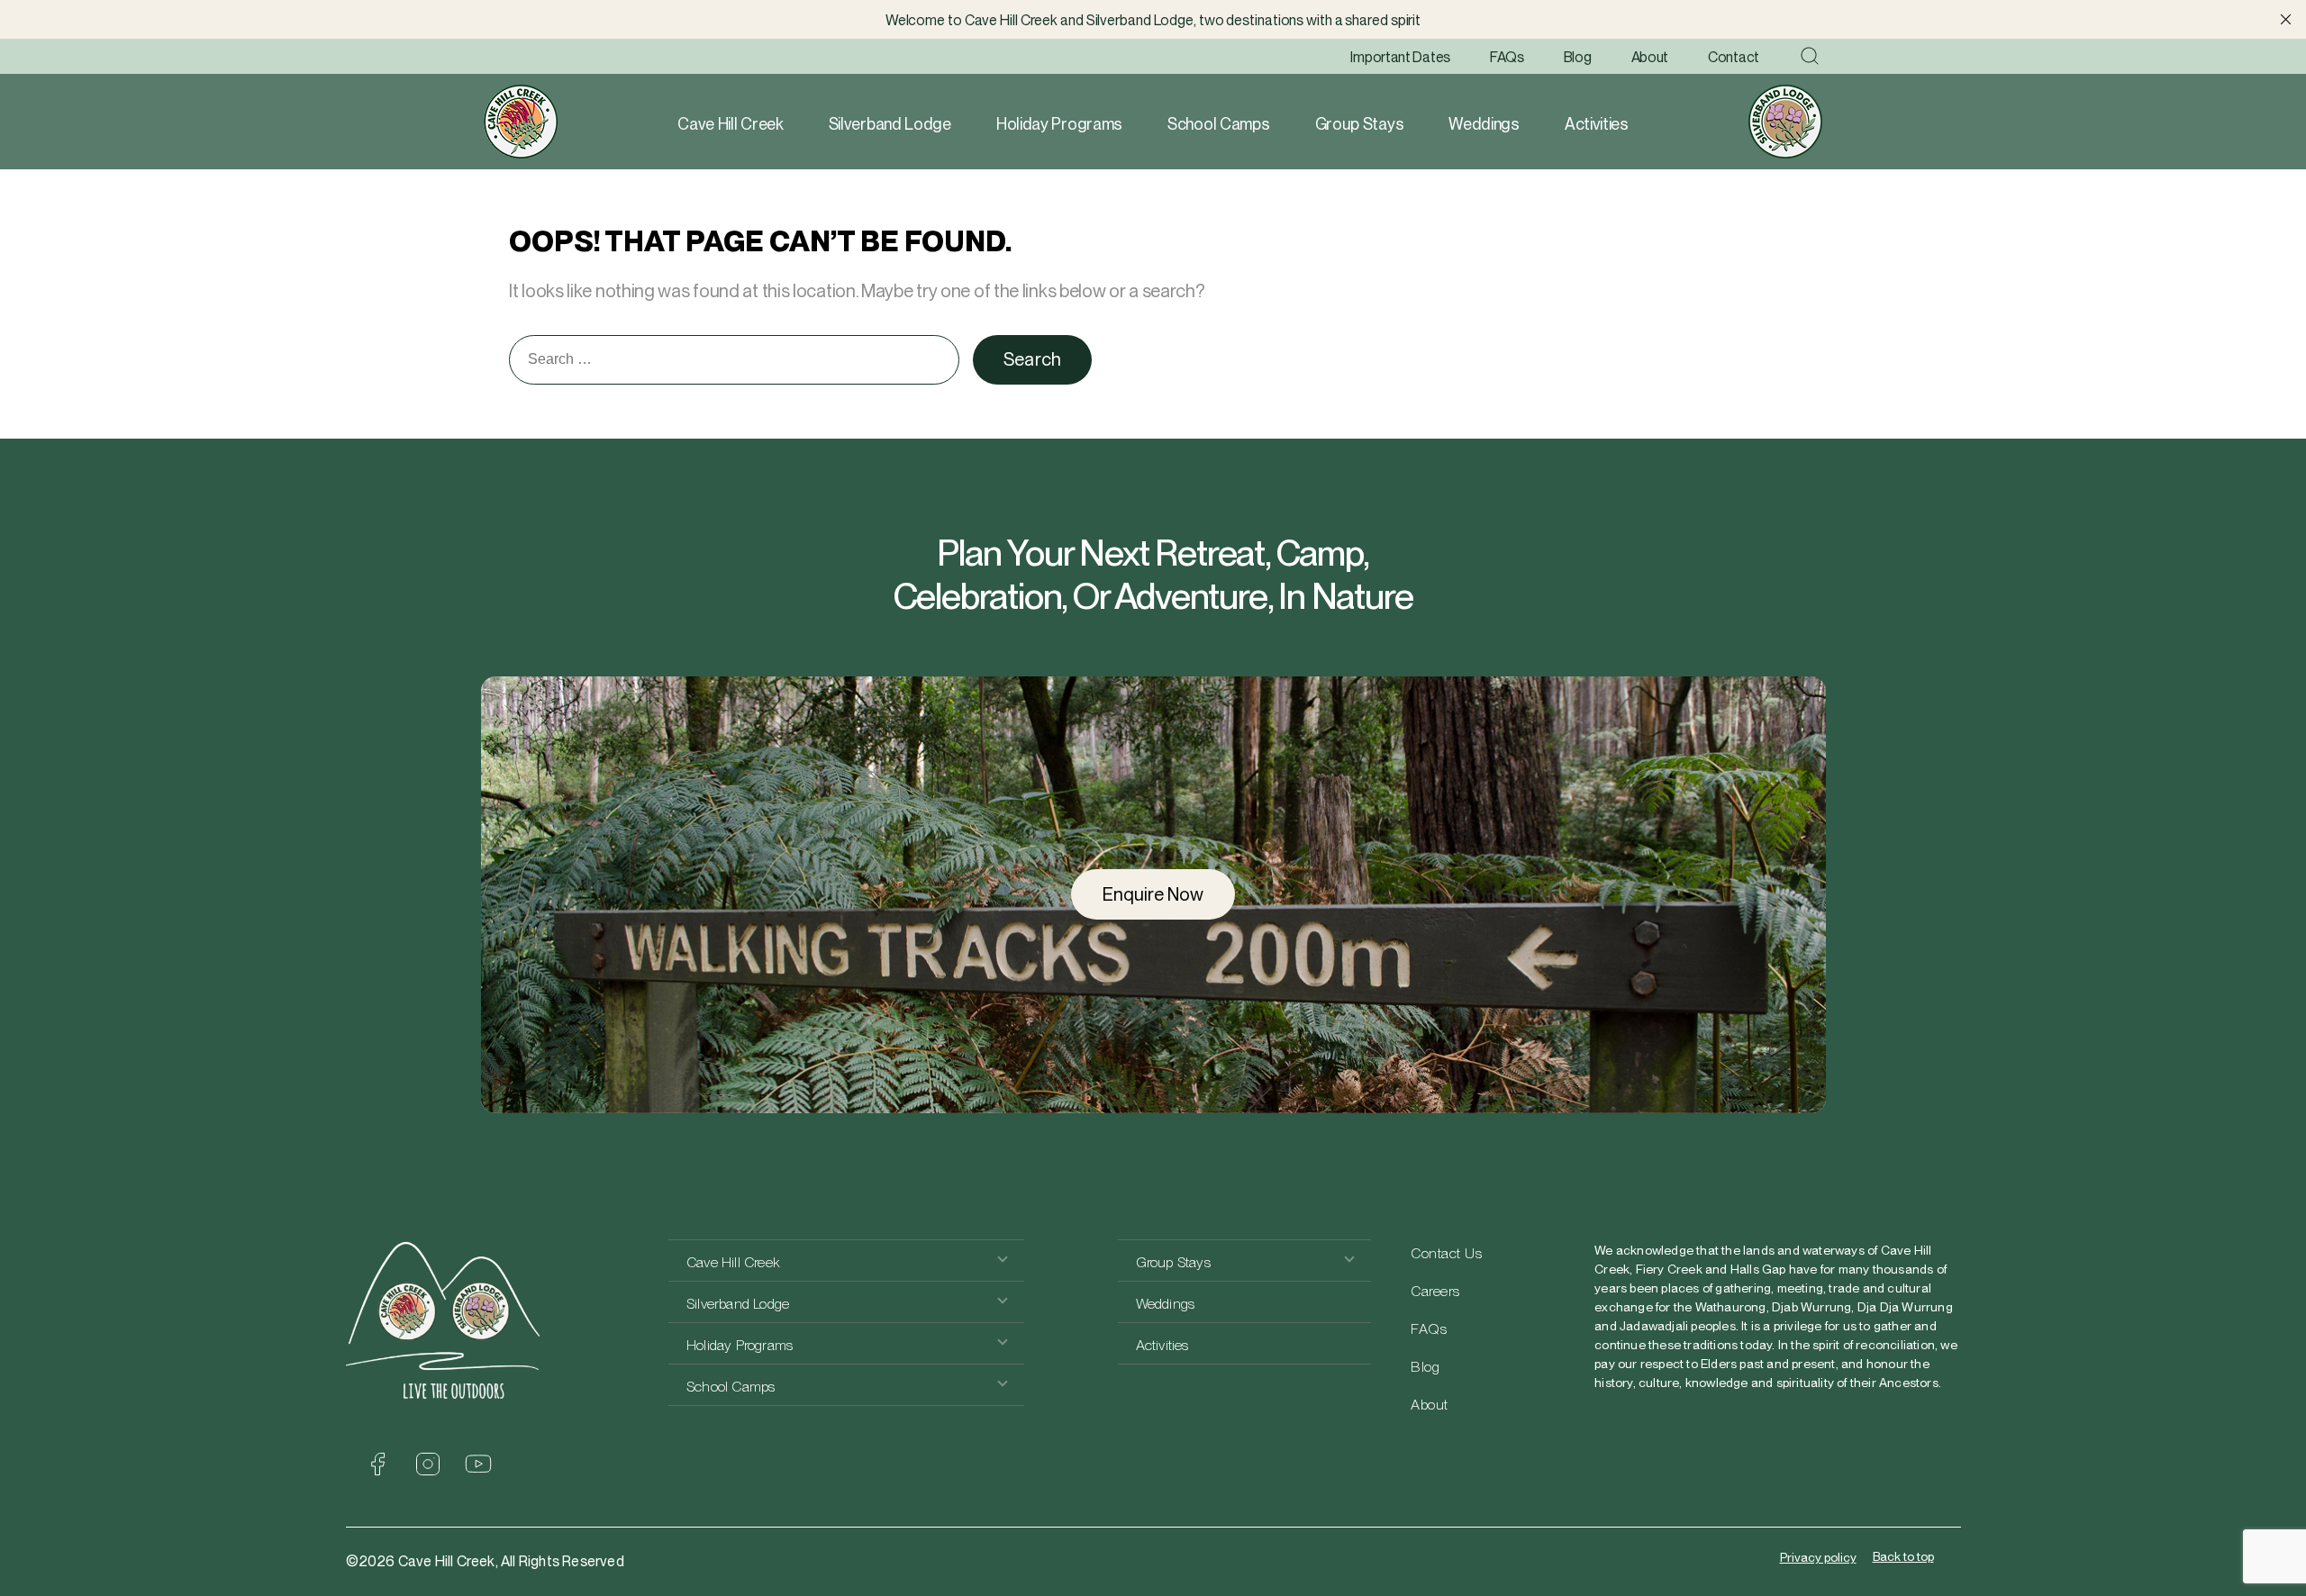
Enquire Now (1153, 894)
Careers (1435, 1291)
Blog (1578, 57)
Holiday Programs (1059, 124)
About (1650, 57)
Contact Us (1446, 1253)
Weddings (1484, 124)
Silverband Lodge (890, 124)
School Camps (1218, 124)
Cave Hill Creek (731, 124)
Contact (1734, 57)
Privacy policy (1818, 1557)
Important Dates (1400, 57)
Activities (1597, 124)
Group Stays (1360, 124)
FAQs (1507, 57)
